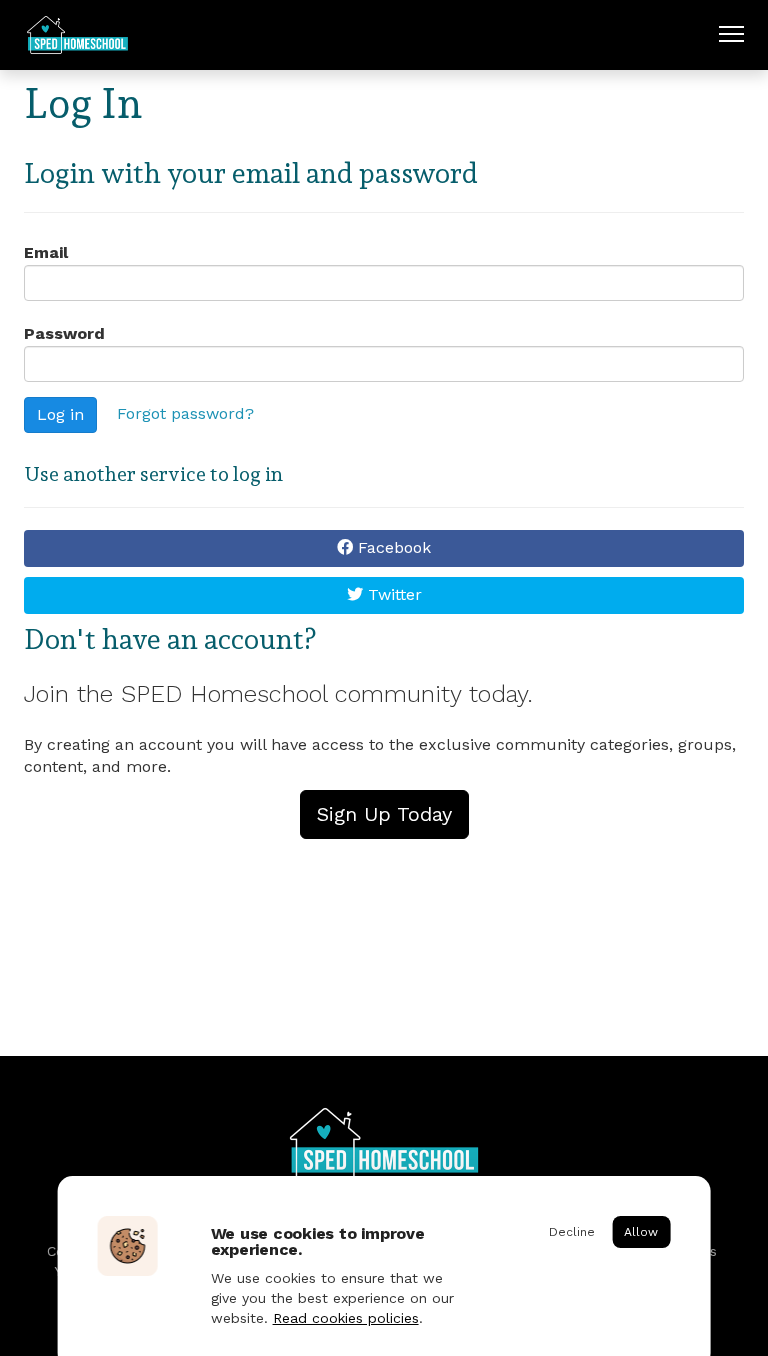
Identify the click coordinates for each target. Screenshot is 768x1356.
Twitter (392, 594)
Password (64, 333)
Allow (641, 1232)
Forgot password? (185, 413)
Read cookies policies (346, 1318)
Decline (572, 1232)
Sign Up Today (384, 814)
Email (46, 252)
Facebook (392, 547)
